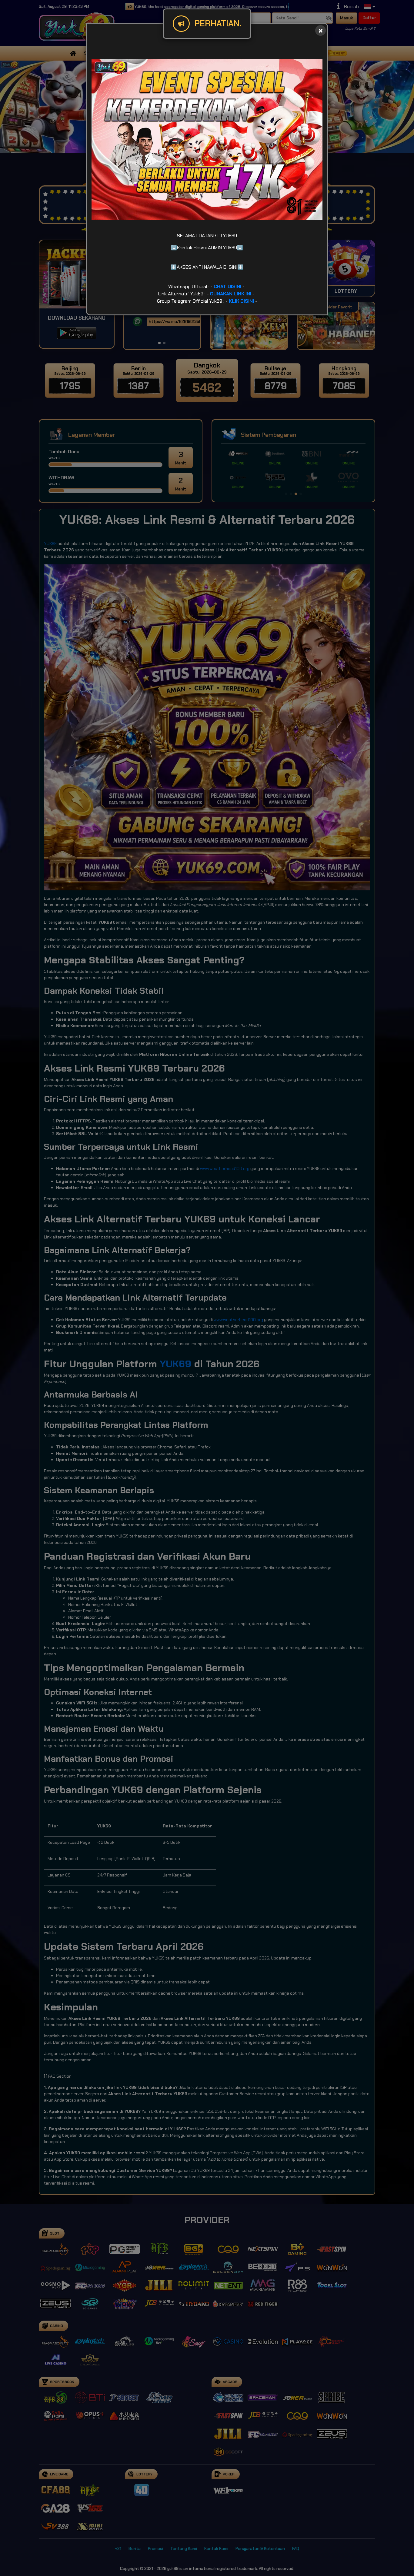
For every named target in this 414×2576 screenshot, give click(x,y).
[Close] (321, 30)
